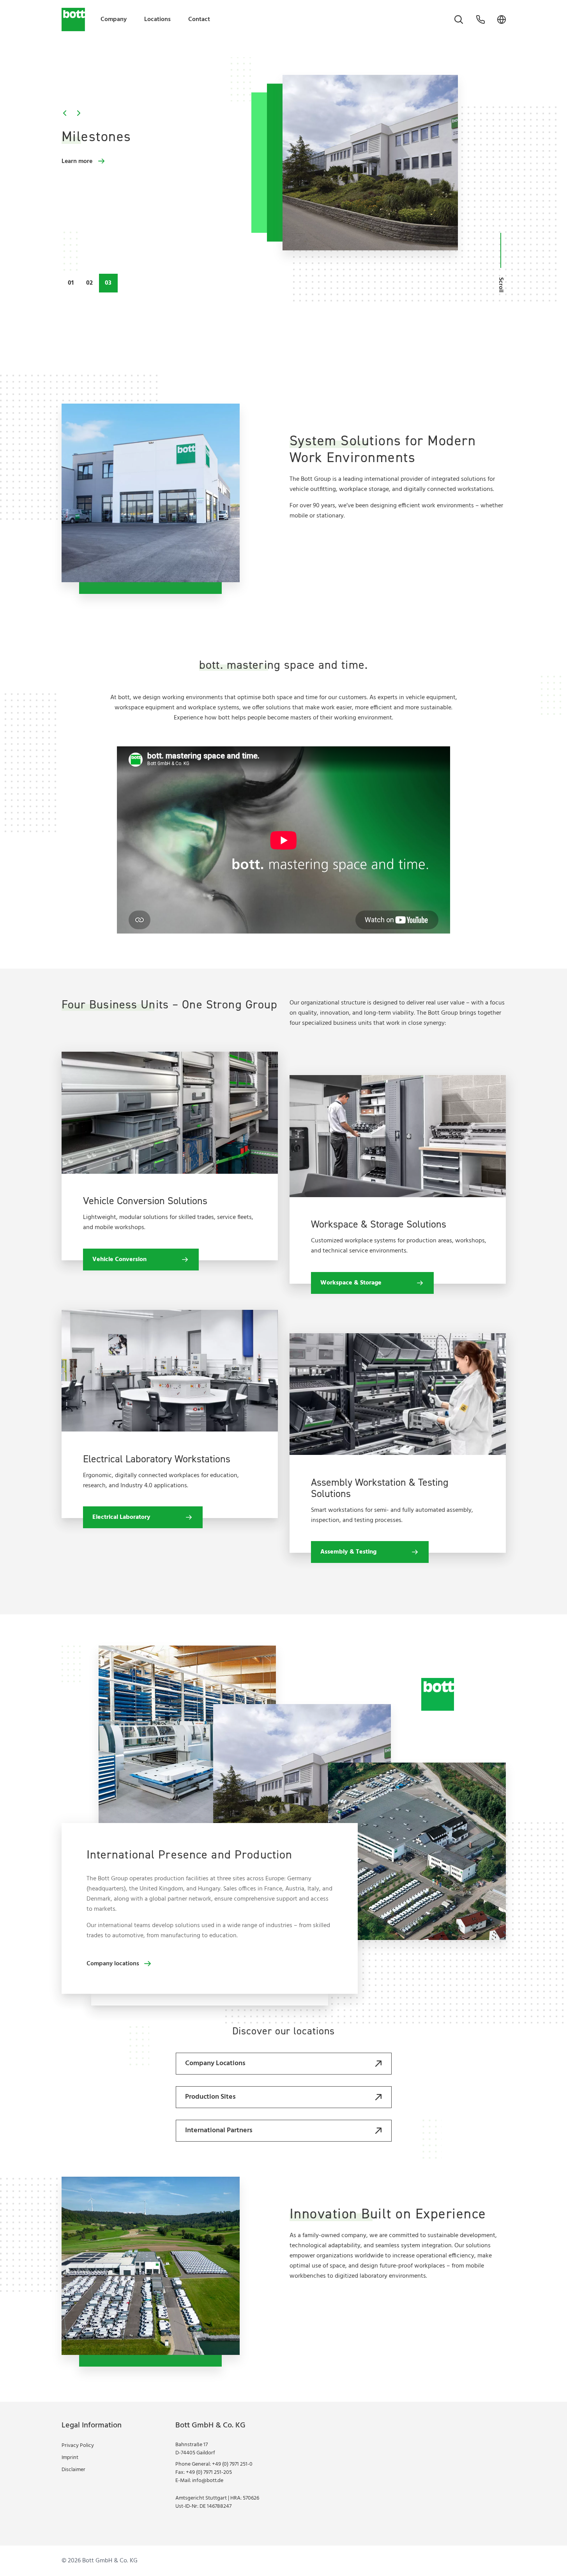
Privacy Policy (78, 2446)
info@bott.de (208, 2481)
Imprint (70, 2458)
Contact (199, 19)
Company (114, 19)
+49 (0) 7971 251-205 (209, 2472)
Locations (157, 19)
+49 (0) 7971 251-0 (232, 2464)
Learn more (77, 161)
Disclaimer (73, 2470)
